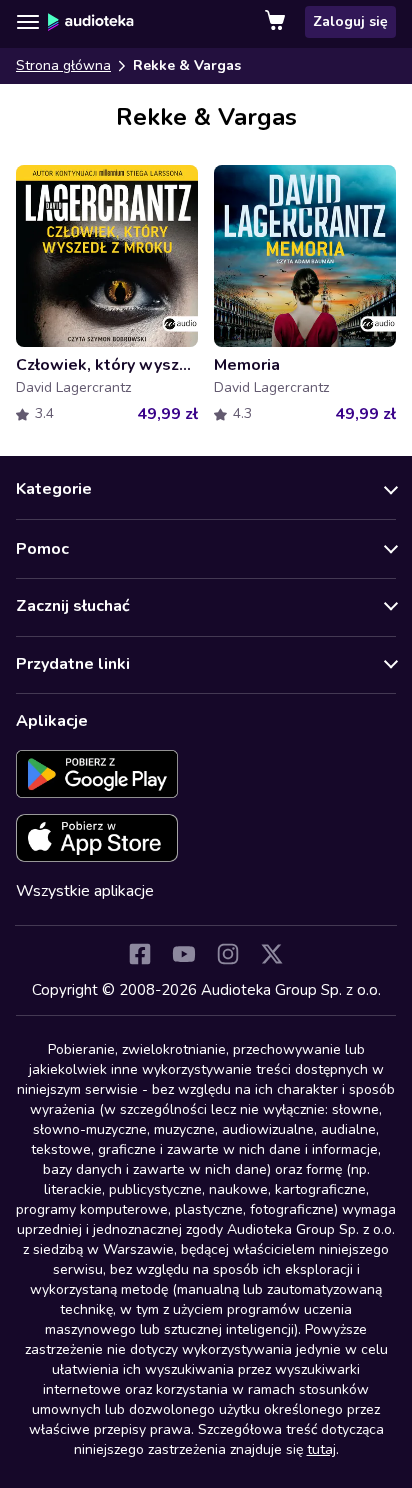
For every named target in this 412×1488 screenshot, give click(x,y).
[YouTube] (184, 954)
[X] (272, 954)
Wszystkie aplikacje (85, 891)
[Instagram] (228, 954)
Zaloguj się (350, 21)
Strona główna (63, 65)
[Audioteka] (91, 22)
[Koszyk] (277, 22)
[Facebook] (140, 954)
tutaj (321, 1449)
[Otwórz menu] (28, 22)
